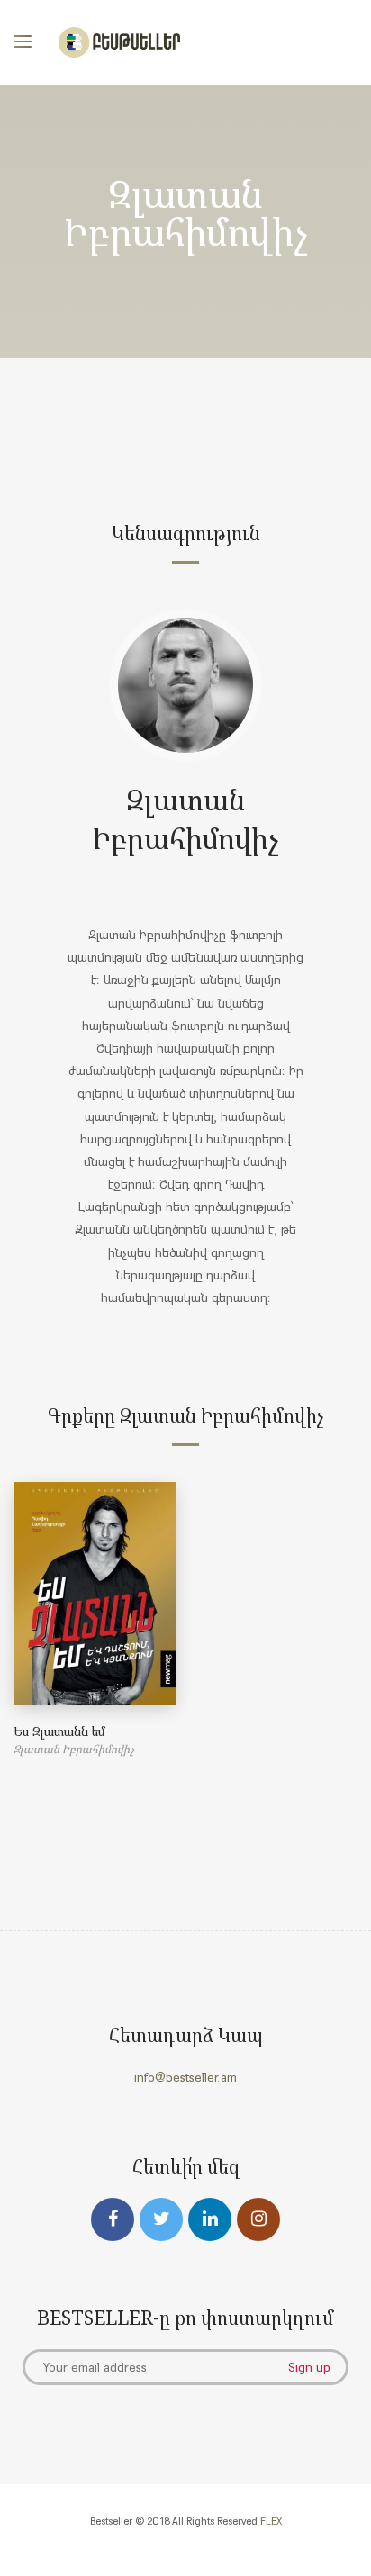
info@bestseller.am (185, 2077)
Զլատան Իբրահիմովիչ (186, 818)
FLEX (271, 2521)
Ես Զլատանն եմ (59, 1731)
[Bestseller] (119, 42)
